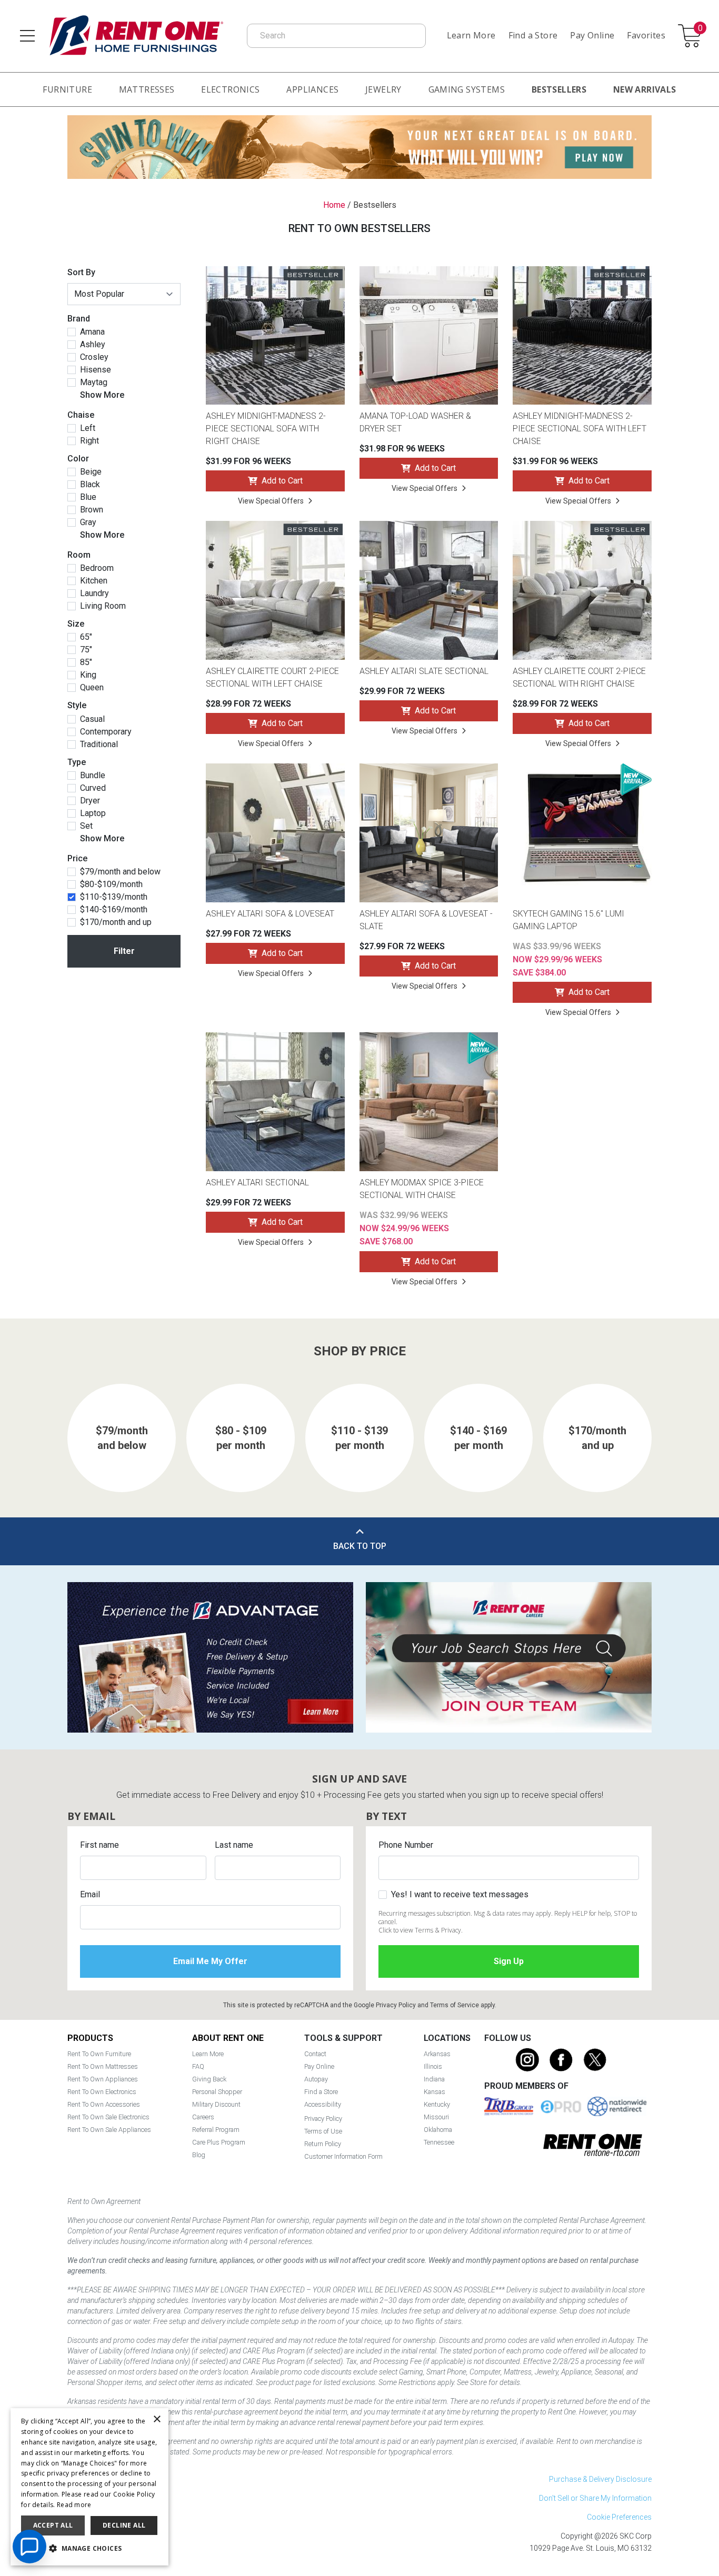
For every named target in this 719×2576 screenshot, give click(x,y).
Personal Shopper (217, 2092)
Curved (93, 788)
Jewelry (383, 89)
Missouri (436, 2117)
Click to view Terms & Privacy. (421, 1930)
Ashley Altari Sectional (257, 1183)
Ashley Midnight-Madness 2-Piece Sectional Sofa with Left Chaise (580, 429)
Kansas (435, 2092)
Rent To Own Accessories (104, 2104)
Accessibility (323, 2104)
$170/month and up (116, 922)
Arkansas (437, 2054)
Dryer (90, 801)
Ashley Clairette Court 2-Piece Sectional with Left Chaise (272, 677)
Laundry (94, 593)
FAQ (198, 2066)
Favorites (646, 35)
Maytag (94, 383)
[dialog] (89, 2487)
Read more (74, 2505)
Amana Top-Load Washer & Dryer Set (415, 422)
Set (86, 826)
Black (90, 485)
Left (88, 428)
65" (86, 637)
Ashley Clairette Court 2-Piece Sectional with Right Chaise (579, 677)
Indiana (434, 2079)
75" (86, 650)
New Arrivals (645, 89)
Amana (92, 332)
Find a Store (533, 35)
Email (90, 1894)
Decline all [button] (124, 2525)
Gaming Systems (467, 89)
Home (334, 205)
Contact (315, 2054)
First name (99, 1845)
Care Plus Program (219, 2142)
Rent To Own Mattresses (103, 2066)
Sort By (81, 272)
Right (89, 441)
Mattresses (147, 89)
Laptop (93, 813)
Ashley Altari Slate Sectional (424, 671)
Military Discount (216, 2104)
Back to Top (360, 1546)
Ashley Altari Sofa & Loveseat (270, 914)
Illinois (433, 2066)
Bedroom (97, 568)
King (88, 675)
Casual (92, 719)
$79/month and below (120, 872)
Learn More (471, 35)
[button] (89, 2549)
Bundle (93, 776)
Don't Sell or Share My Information (595, 2498)
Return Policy (323, 2144)
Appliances (312, 89)
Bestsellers (559, 89)
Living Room (103, 606)
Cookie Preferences (619, 2517)
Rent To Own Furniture (99, 2054)
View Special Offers (271, 501)
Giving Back (209, 2079)
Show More (102, 395)
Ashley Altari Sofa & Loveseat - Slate (426, 920)
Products (90, 2038)
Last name (234, 1845)
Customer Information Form (343, 2156)
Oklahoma (438, 2130)
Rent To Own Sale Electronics (108, 2117)
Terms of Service (455, 2005)
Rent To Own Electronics (102, 2092)
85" (86, 662)
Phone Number (406, 1845)
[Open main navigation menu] (27, 36)
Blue (88, 497)
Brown (92, 510)
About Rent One (228, 2038)
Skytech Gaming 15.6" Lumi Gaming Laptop (568, 920)
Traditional (99, 744)
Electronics (230, 89)
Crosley (94, 357)
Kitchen (94, 581)
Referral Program (216, 2130)
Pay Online (592, 35)
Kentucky (437, 2104)
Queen (92, 688)
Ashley (93, 345)
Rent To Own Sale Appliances (109, 2130)
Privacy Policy (396, 2005)
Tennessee (439, 2142)
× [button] (157, 2419)
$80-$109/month (111, 884)
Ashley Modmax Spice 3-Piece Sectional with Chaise (422, 1189)
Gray (88, 522)
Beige (91, 472)
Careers (203, 2117)
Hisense (96, 370)
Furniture (67, 89)
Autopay (316, 2079)
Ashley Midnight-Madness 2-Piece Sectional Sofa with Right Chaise (266, 429)
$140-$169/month (114, 910)
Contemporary (106, 732)
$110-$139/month (114, 897)
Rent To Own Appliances (103, 2079)
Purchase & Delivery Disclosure (600, 2479)
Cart (700, 29)
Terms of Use (323, 2131)
